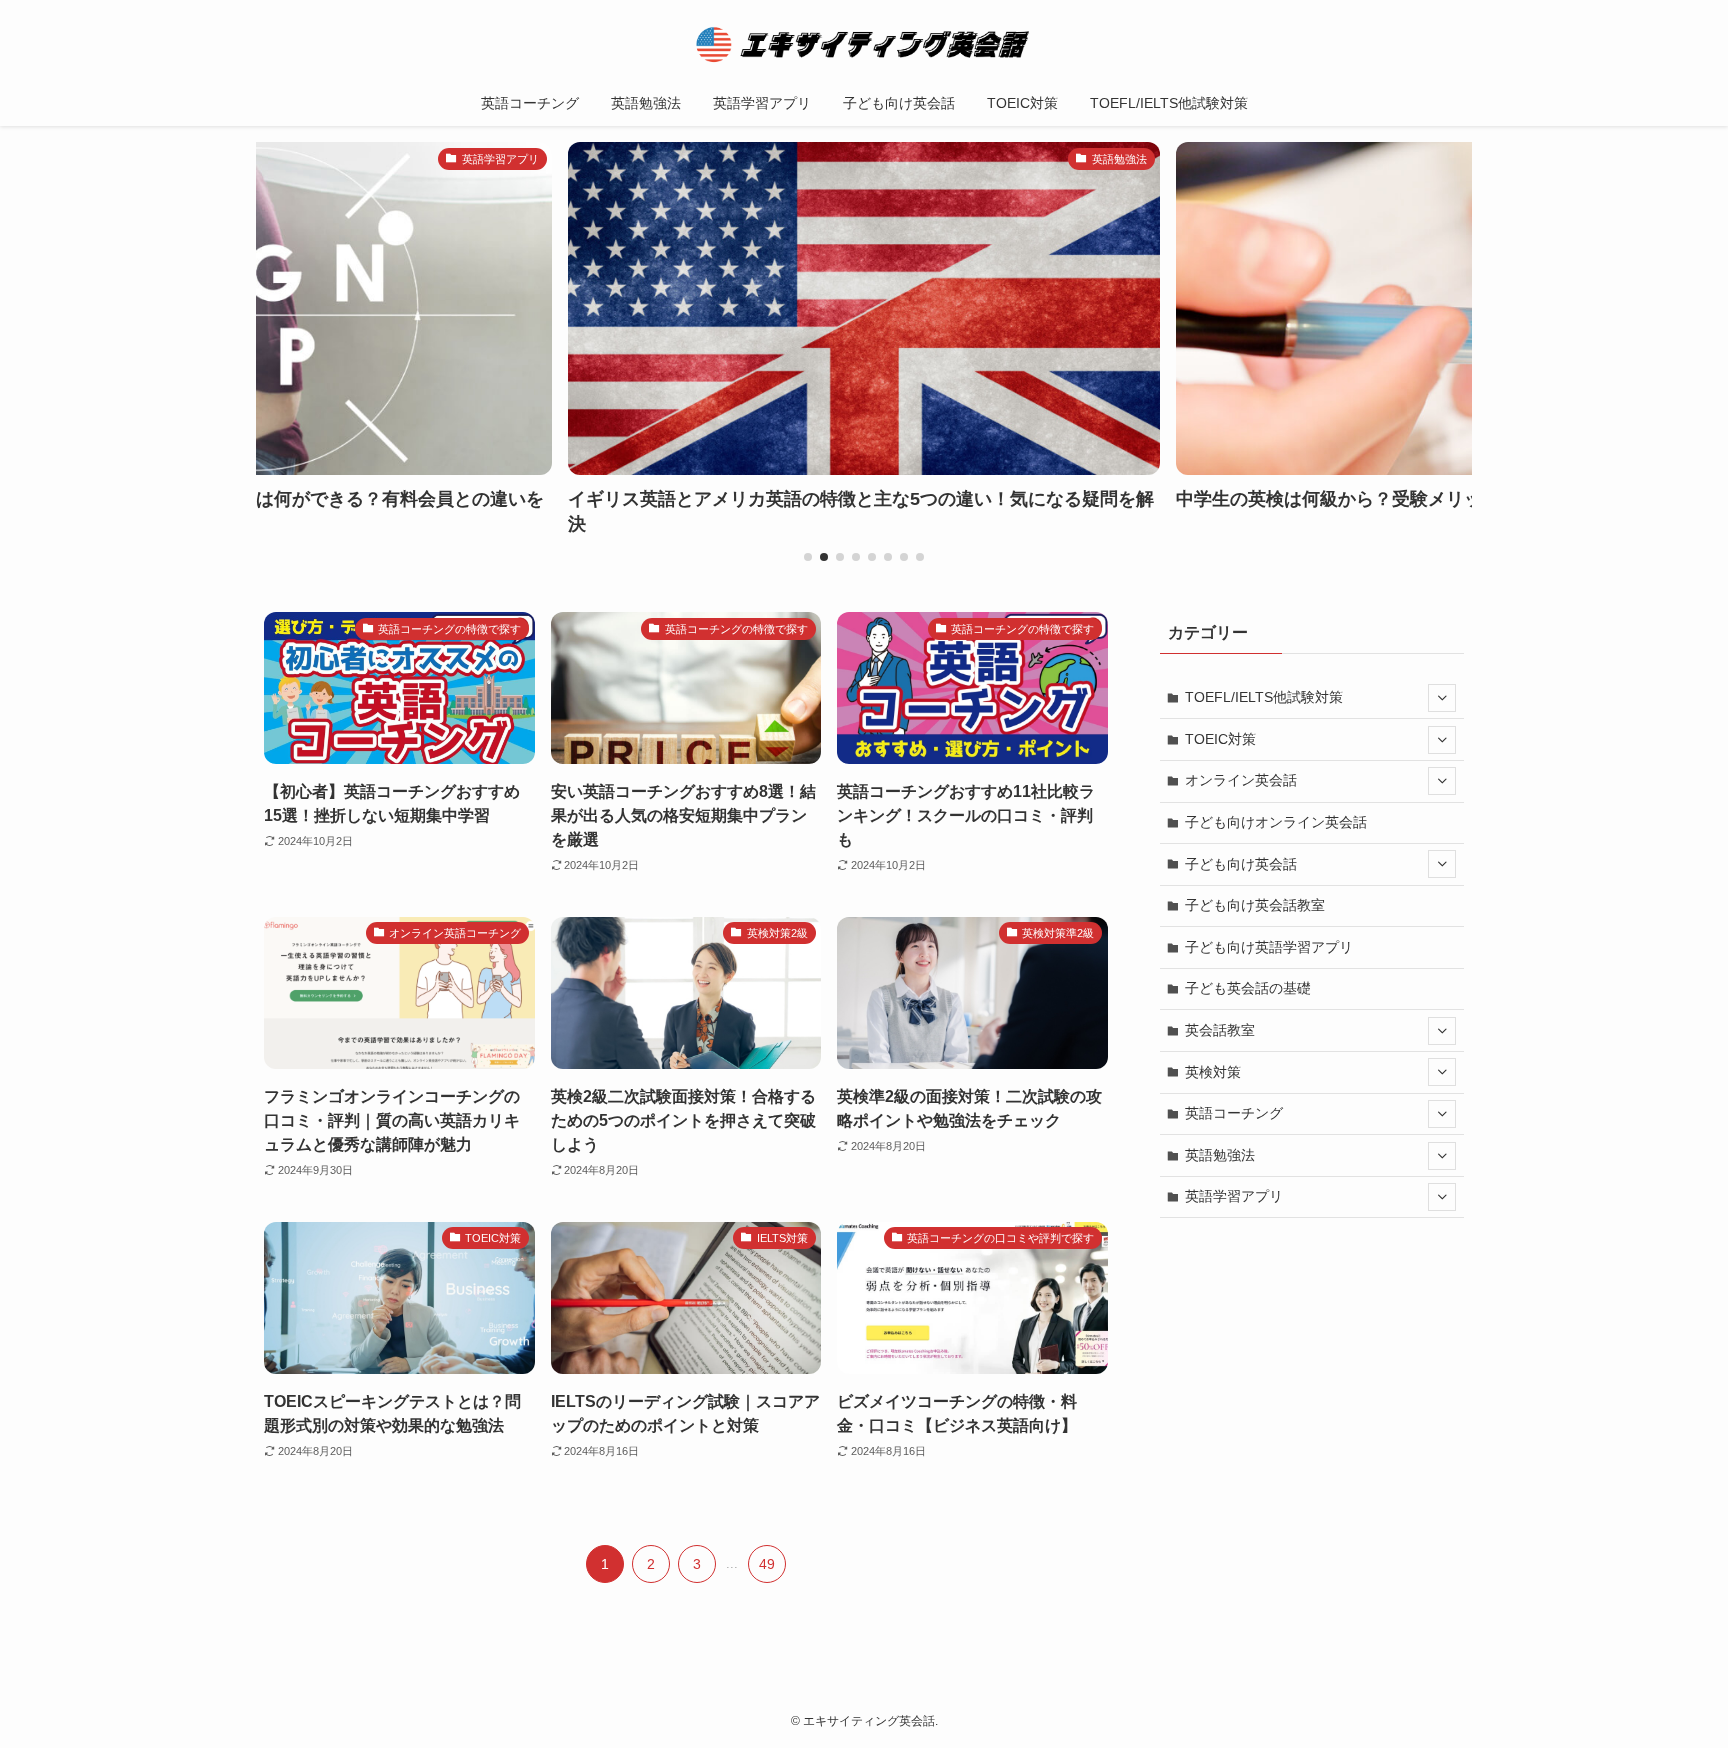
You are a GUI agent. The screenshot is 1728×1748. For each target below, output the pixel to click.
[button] (808, 557)
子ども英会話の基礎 (1248, 988)
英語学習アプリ (1234, 1196)
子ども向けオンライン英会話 (1276, 822)
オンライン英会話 (1241, 780)
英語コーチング (1234, 1113)
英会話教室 (1220, 1030)
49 (767, 1564)
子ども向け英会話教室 (1255, 905)
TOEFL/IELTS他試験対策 (1264, 697)
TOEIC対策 (1220, 739)
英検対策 (1213, 1072)
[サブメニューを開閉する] (1442, 698)
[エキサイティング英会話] (864, 44)
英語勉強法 (1220, 1155)
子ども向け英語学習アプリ (1269, 947)
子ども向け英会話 (1241, 864)
